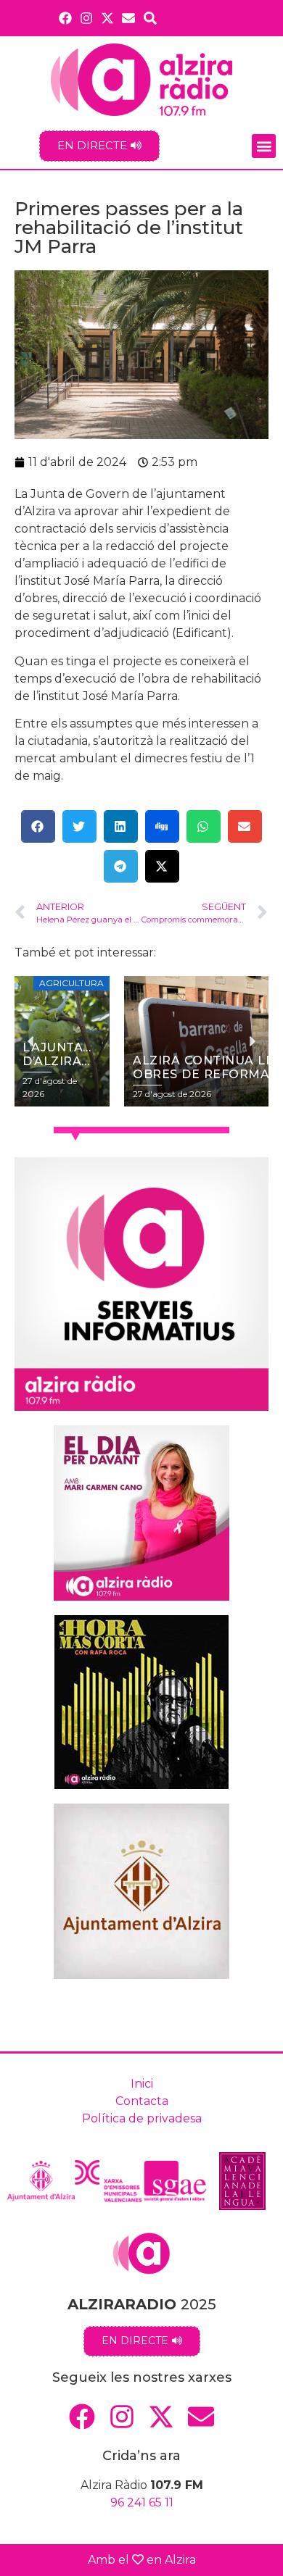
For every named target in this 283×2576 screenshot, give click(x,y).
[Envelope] (129, 18)
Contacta (142, 2101)
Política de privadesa (142, 2118)
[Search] (151, 18)
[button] (264, 146)
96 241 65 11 (142, 2502)
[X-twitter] (108, 18)
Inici (142, 2084)
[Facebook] (65, 18)
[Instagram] (86, 18)
